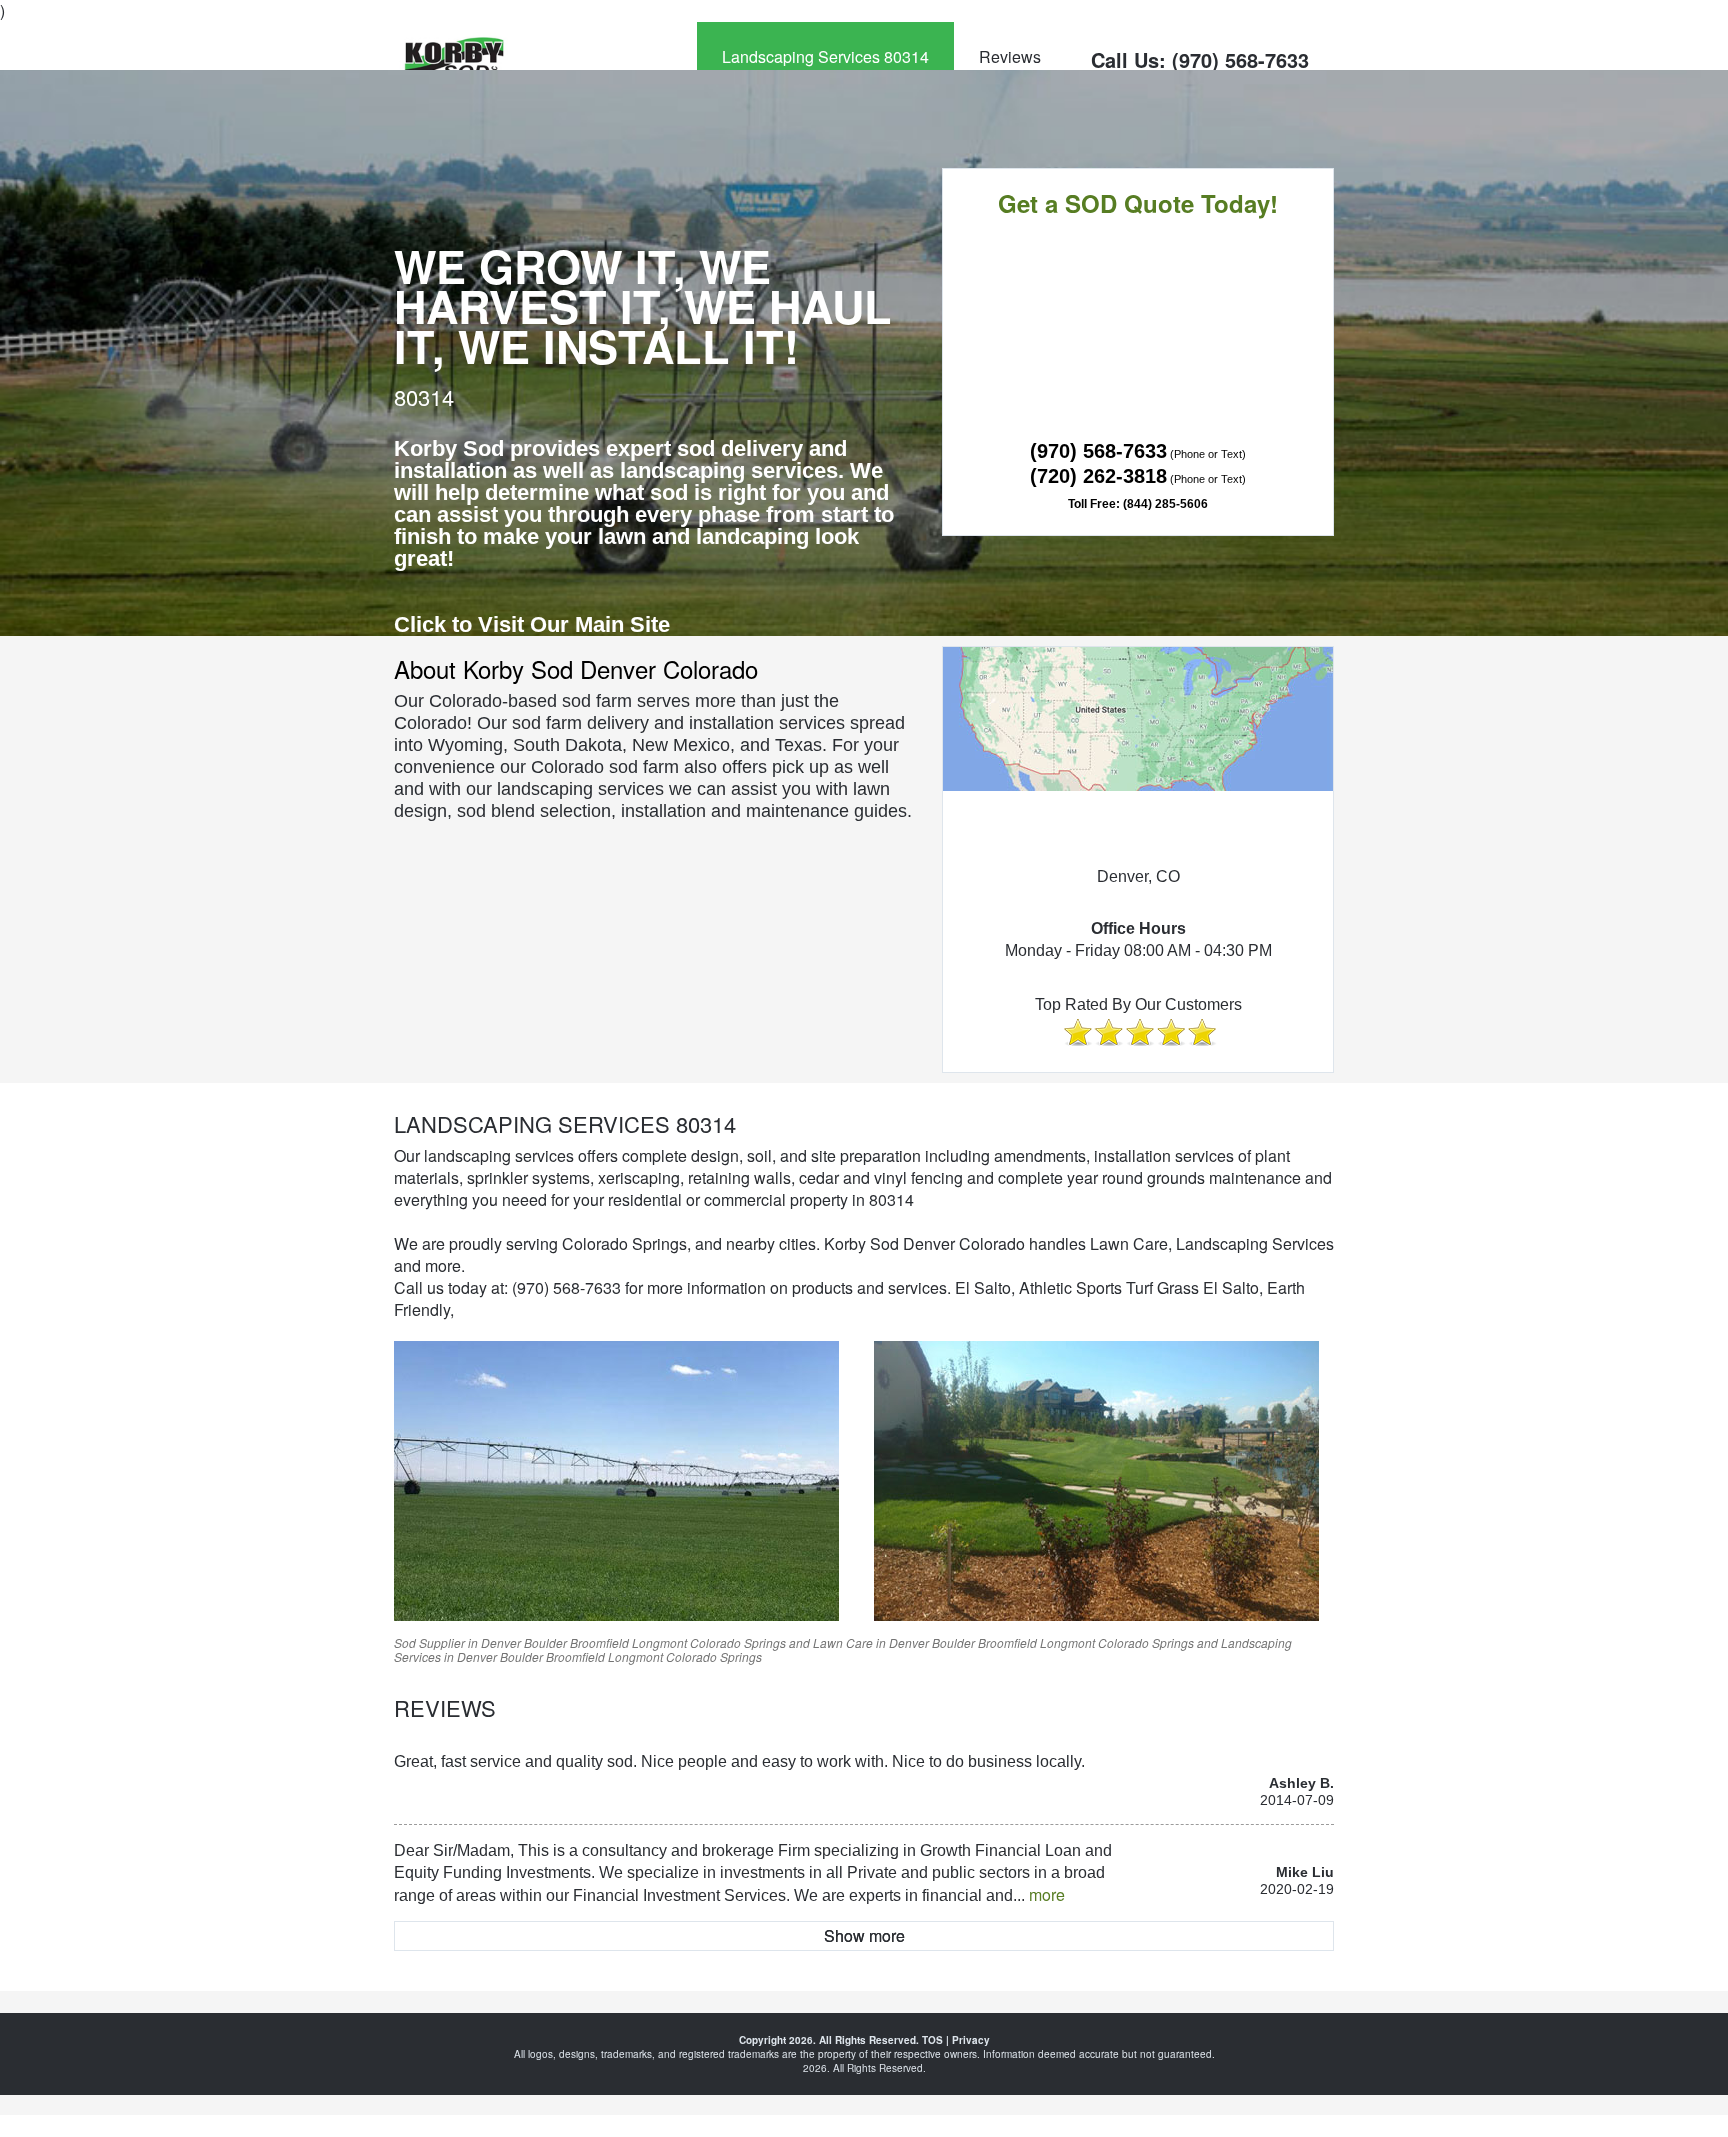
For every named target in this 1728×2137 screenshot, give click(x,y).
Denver (501, 1642)
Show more (864, 1935)
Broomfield (599, 1642)
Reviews (1010, 56)
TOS (932, 2040)
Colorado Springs (738, 1642)
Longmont (659, 1642)
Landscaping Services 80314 (825, 56)
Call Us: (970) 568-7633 (1200, 59)
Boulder (545, 1642)
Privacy (971, 2040)
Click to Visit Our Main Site (532, 624)
